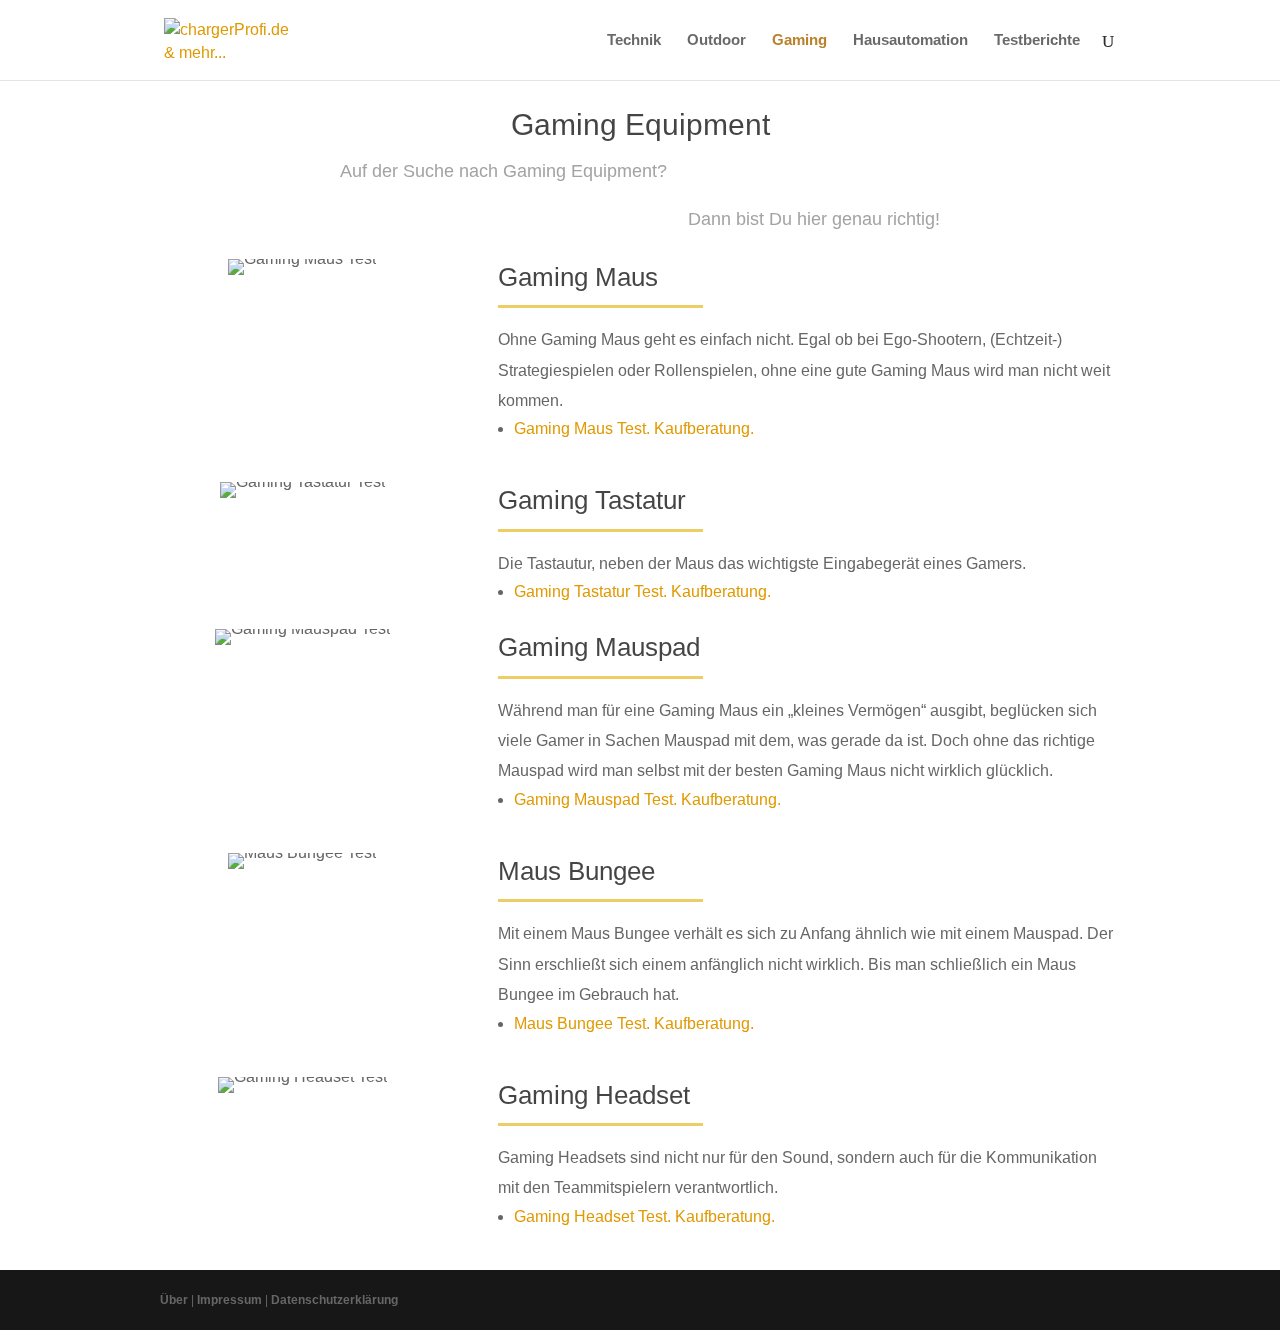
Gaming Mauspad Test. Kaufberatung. (647, 799)
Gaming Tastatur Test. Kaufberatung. (642, 591)
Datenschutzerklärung (334, 1300)
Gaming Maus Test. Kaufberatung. (634, 428)
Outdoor (716, 40)
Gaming (799, 40)
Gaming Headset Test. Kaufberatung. (644, 1216)
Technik (634, 40)
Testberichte (1037, 40)
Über (174, 1300)
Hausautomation (910, 40)
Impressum (229, 1300)
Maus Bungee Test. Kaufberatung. (634, 1023)
